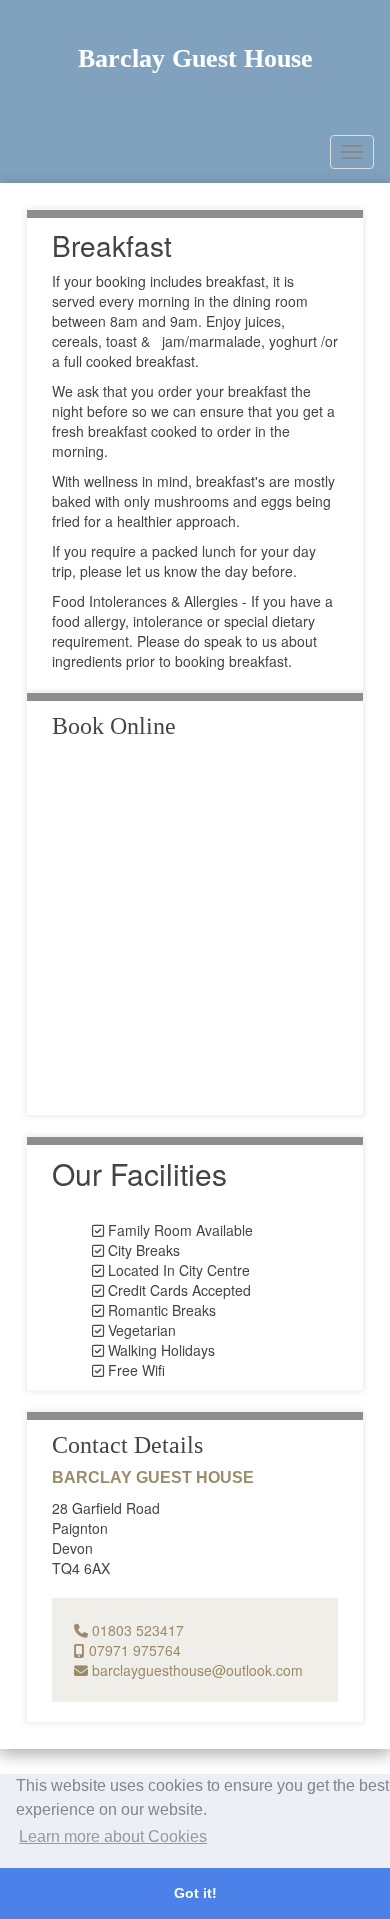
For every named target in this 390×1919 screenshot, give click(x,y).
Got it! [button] (195, 1893)
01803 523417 (136, 1630)
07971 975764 (133, 1650)
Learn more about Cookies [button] (113, 1836)
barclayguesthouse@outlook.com (195, 1670)
